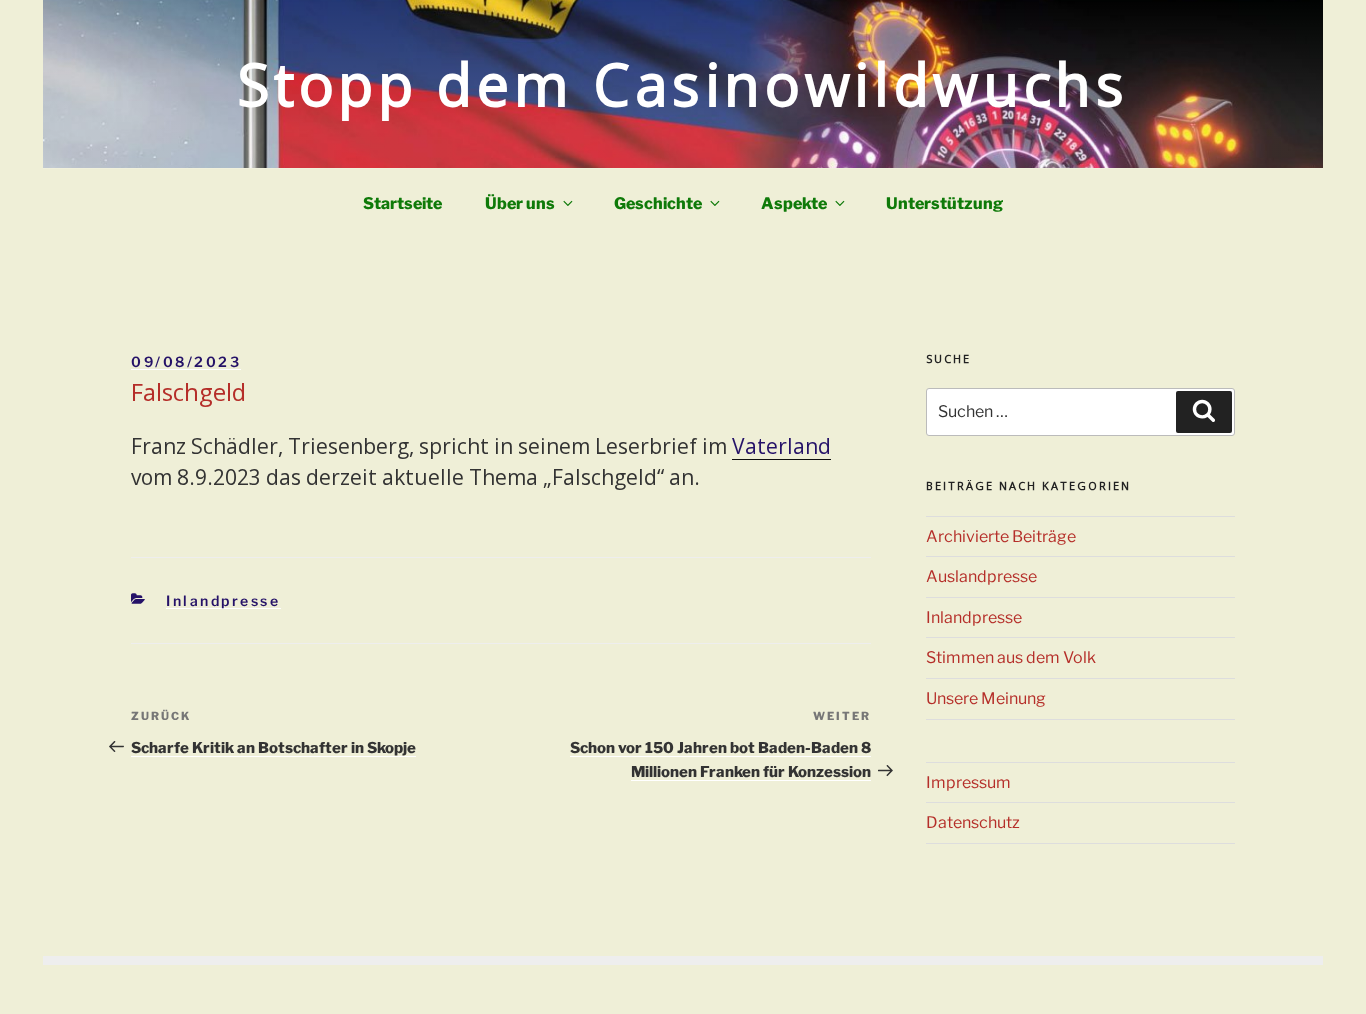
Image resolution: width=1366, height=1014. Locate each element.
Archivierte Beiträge (1001, 536)
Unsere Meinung (986, 698)
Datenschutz (973, 822)
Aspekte (794, 203)
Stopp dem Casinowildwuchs (683, 83)
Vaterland (781, 446)
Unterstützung (944, 203)
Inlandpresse (223, 600)
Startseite (402, 203)
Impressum (968, 782)
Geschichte (658, 203)
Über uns (520, 203)
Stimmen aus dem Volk (1011, 657)
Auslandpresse (981, 576)
